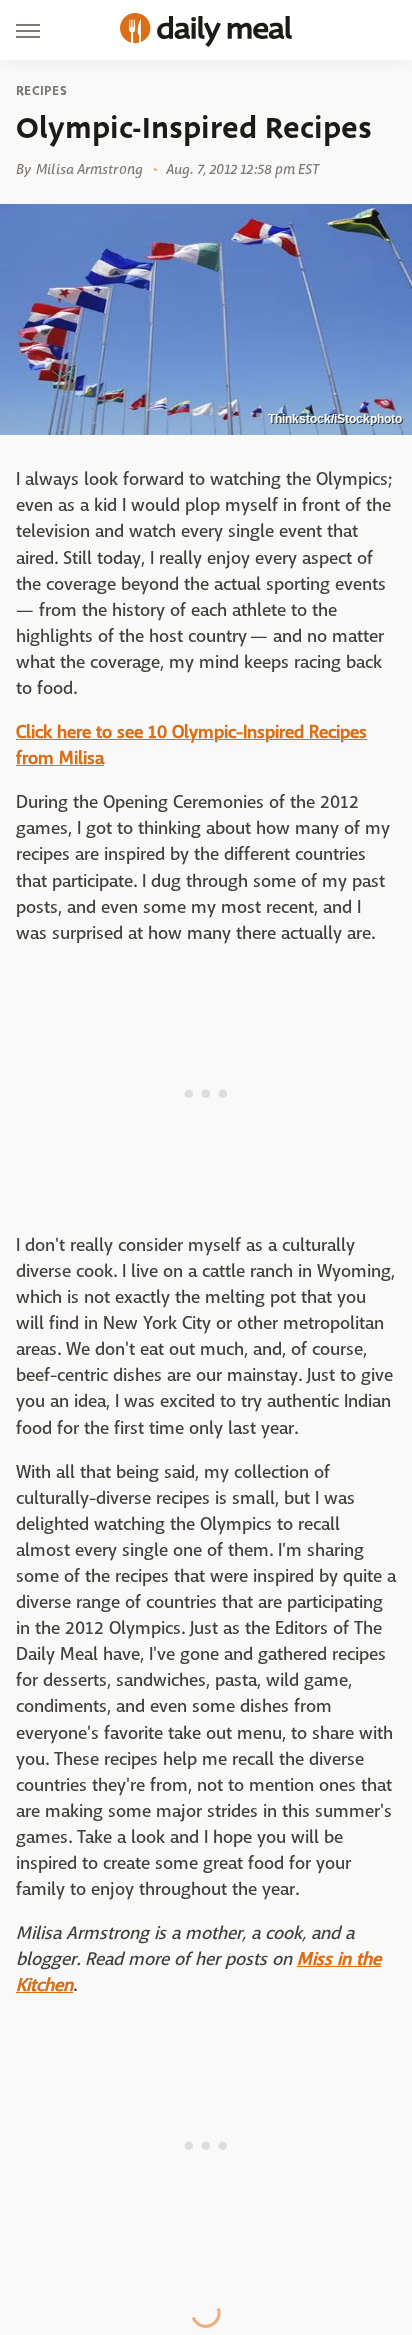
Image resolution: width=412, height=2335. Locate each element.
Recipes (41, 91)
